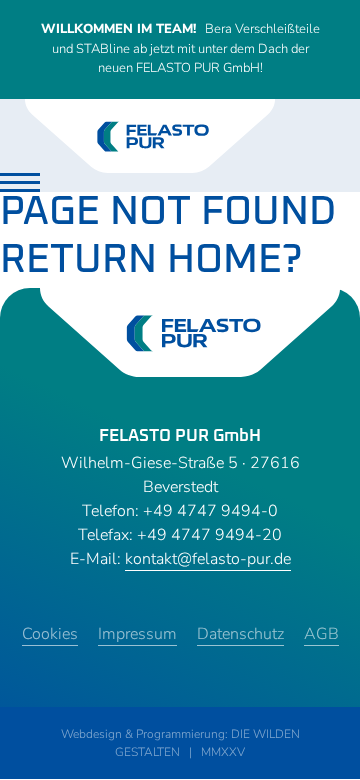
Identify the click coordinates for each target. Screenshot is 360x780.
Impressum (137, 634)
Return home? (151, 260)
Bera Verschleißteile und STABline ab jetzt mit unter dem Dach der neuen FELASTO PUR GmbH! (180, 48)
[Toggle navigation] (20, 182)
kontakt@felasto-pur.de (208, 559)
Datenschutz (240, 634)
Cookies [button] (50, 634)
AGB (321, 634)
